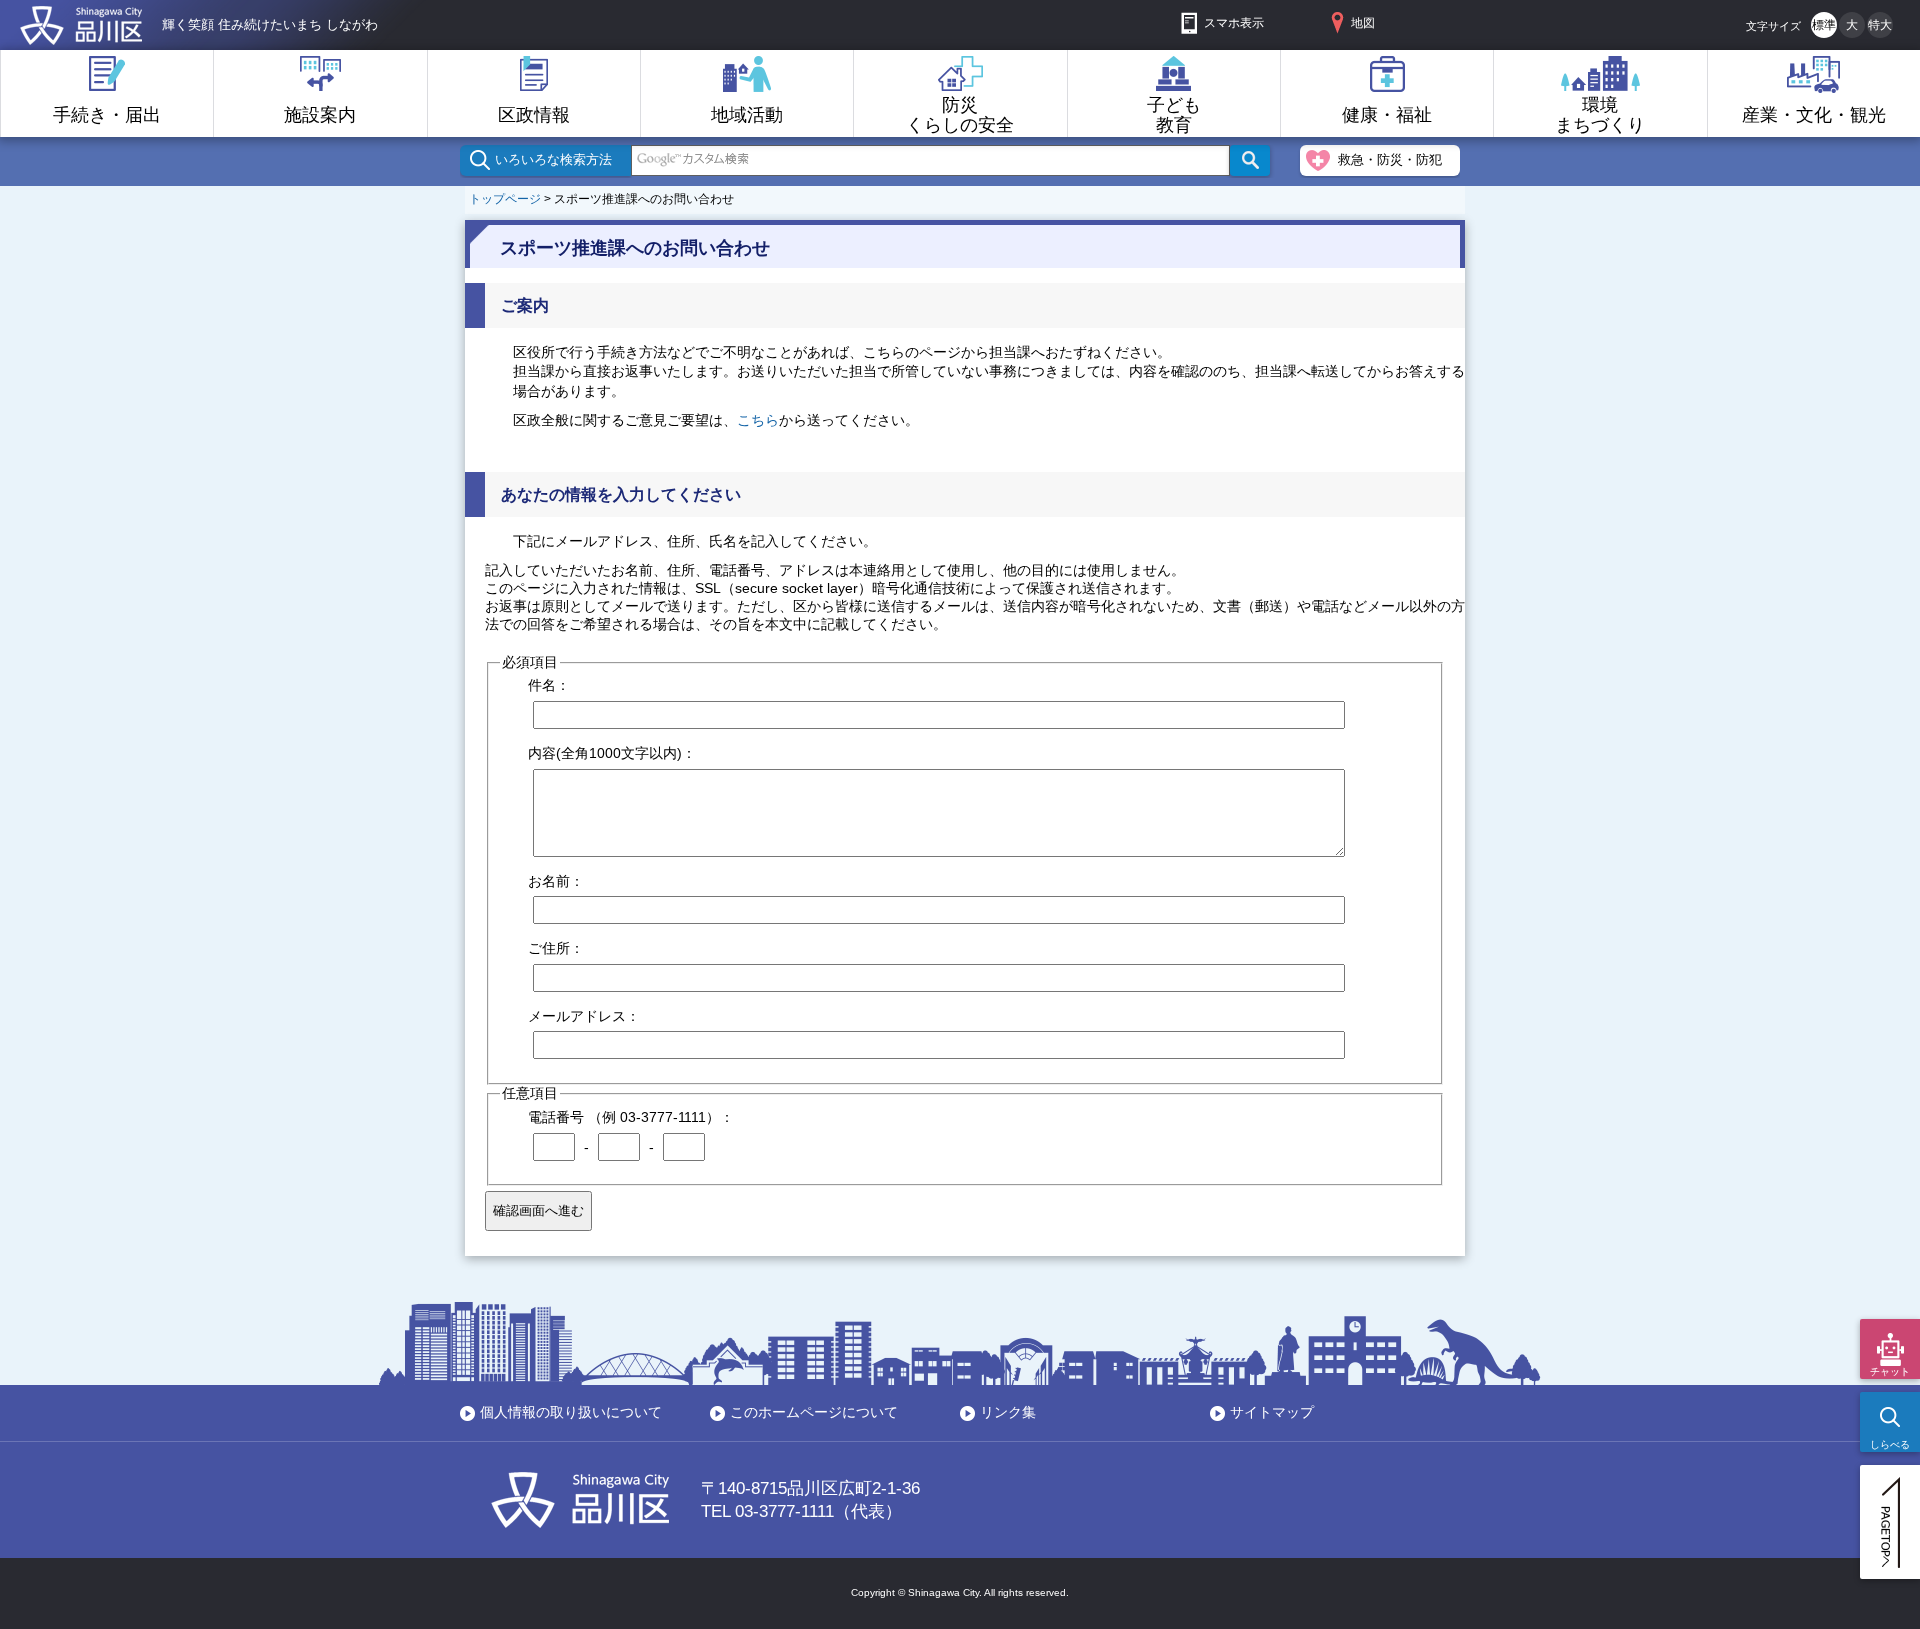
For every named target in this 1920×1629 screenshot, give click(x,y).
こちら (758, 420)
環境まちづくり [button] (1600, 115)
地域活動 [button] (747, 115)
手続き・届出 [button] (107, 115)
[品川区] (81, 34)
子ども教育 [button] (1174, 115)
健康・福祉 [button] (1387, 115)
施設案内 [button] (320, 115)
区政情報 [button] (534, 115)
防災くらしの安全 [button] (960, 115)
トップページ (505, 199)
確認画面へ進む (538, 1210)
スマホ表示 (1234, 23)
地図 (1363, 23)
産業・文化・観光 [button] (1814, 115)
